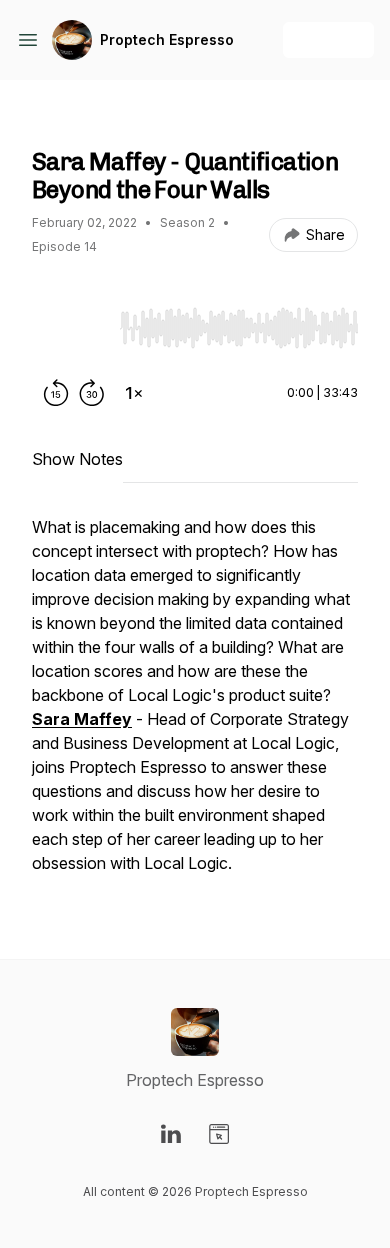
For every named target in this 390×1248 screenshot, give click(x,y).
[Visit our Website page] (219, 1134)
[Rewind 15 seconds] (56, 393)
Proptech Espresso (167, 39)
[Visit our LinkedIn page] (171, 1134)
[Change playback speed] (134, 393)
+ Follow (328, 39)
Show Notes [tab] (77, 459)
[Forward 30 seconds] (92, 393)
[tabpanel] (195, 705)
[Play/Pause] (72, 327)
